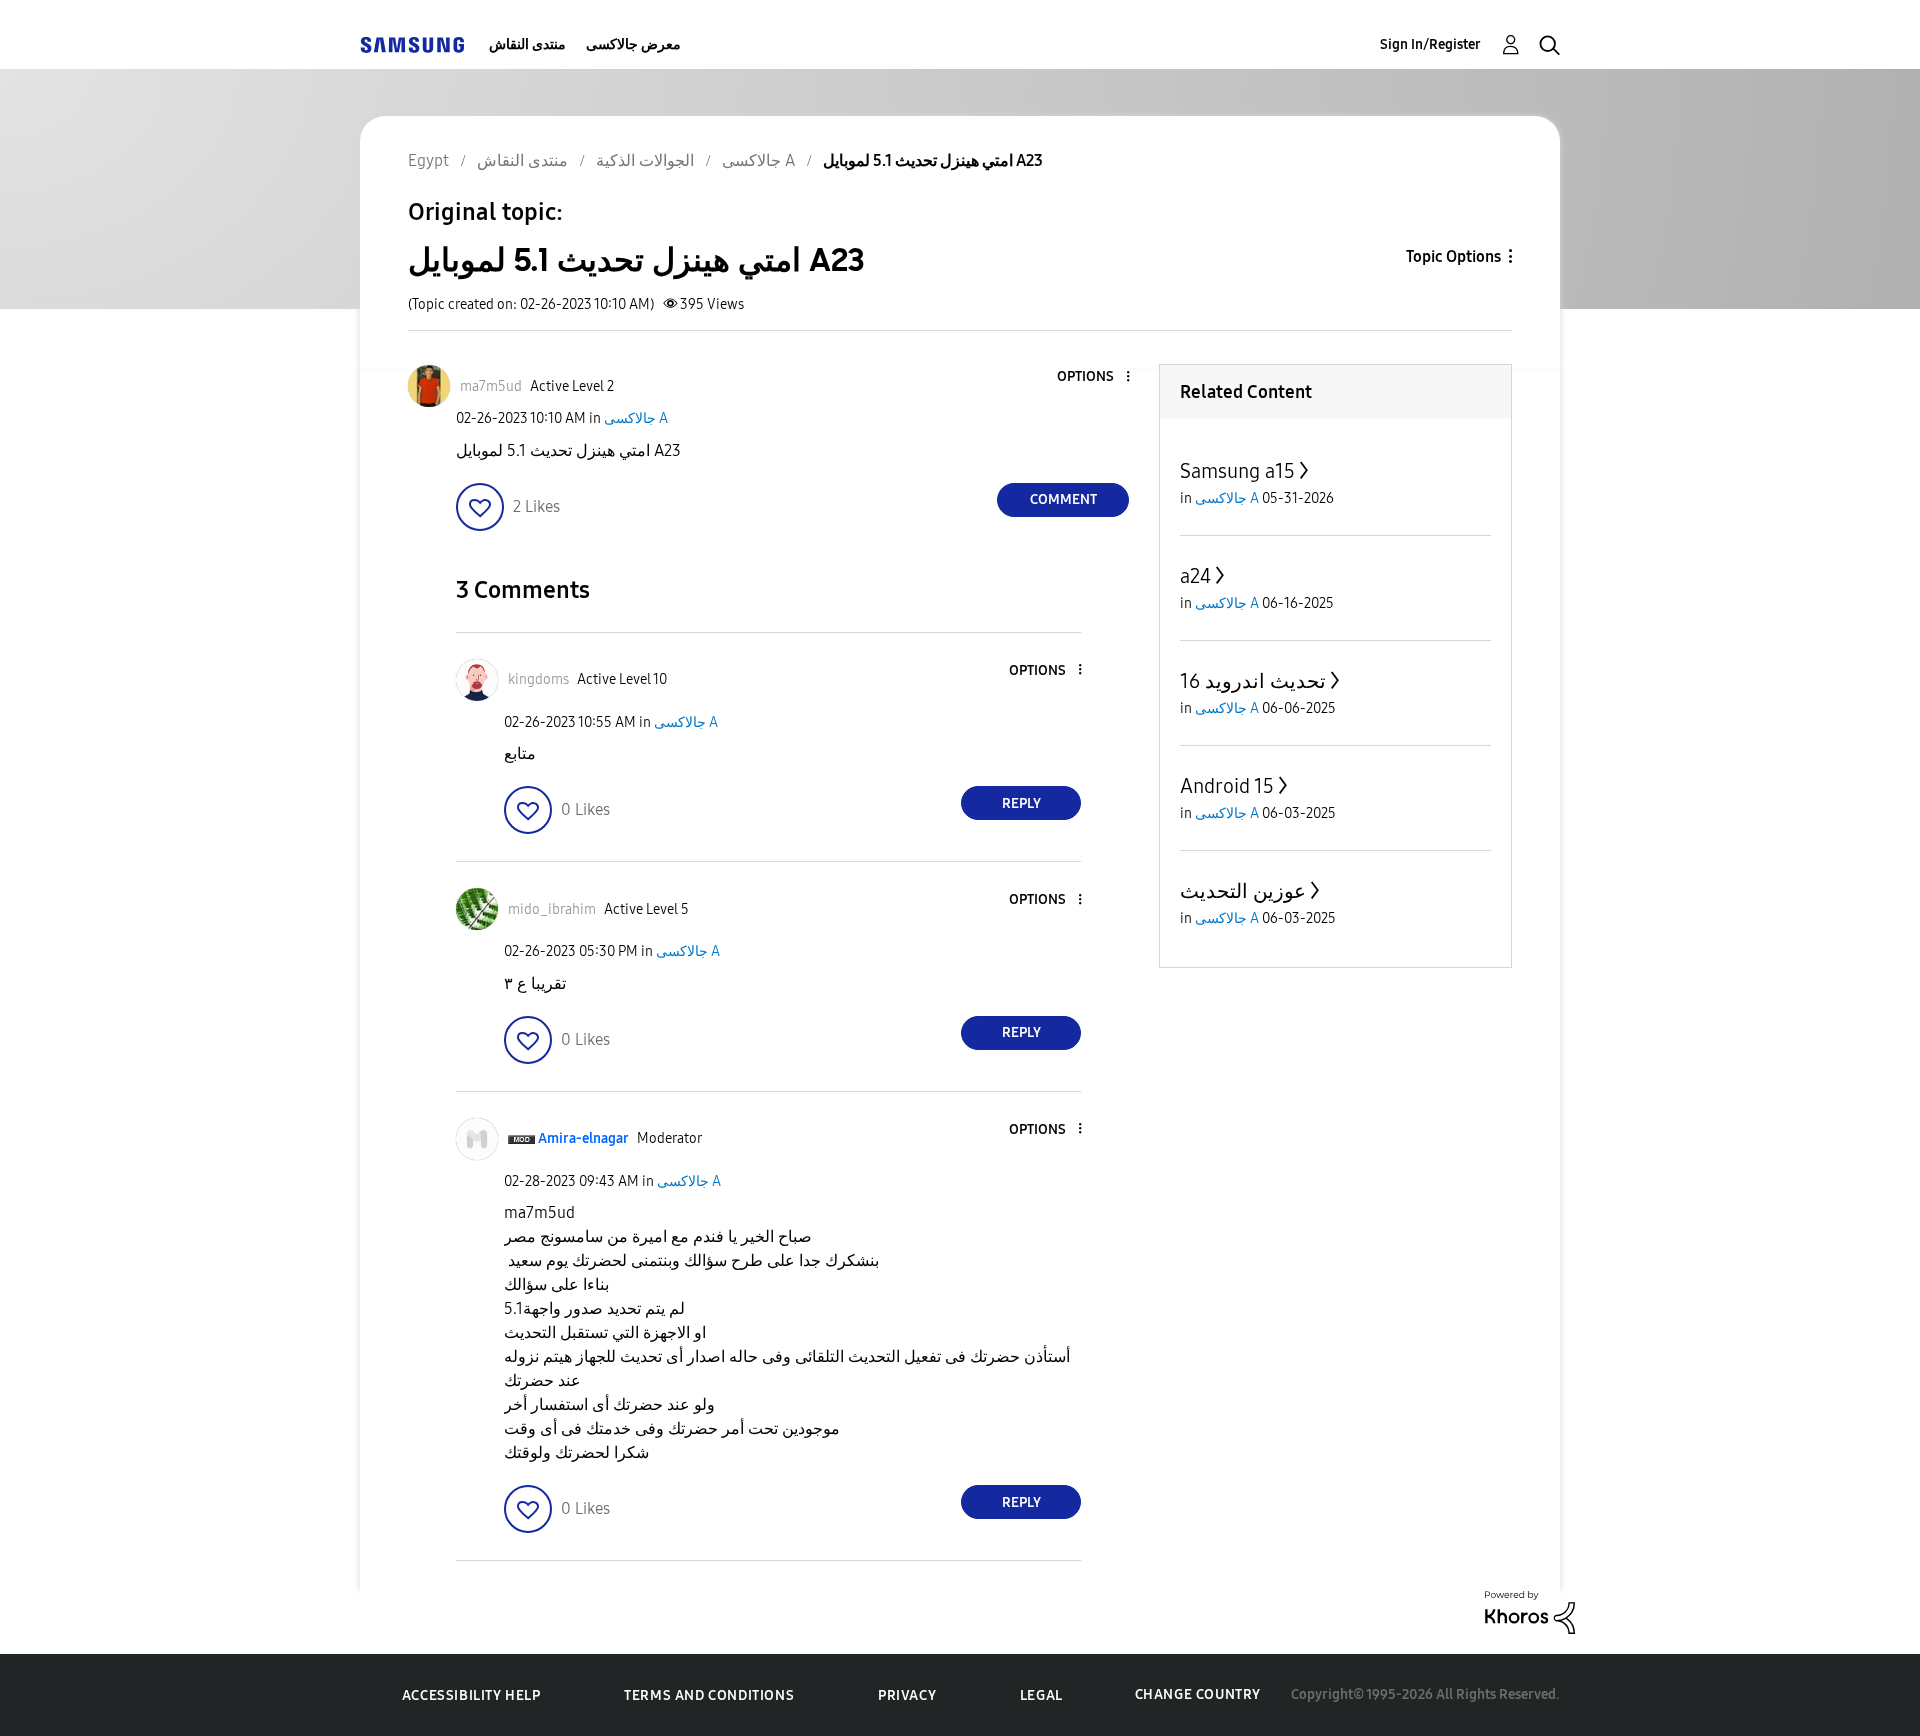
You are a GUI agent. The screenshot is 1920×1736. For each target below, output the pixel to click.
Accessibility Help (471, 1695)
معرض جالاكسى (633, 44)
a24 (1195, 576)
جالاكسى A (636, 418)
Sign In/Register (1430, 44)
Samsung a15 (1237, 471)
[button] (1095, 377)
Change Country (1198, 1694)
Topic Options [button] (1453, 256)
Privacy (907, 1695)
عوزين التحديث (1243, 891)
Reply (1021, 803)
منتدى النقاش (527, 44)
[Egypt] (412, 44)
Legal (1041, 1695)
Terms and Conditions (709, 1695)
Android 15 (1227, 786)
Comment (1063, 499)
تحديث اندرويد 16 (1253, 681)
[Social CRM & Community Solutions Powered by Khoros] (1530, 1611)
